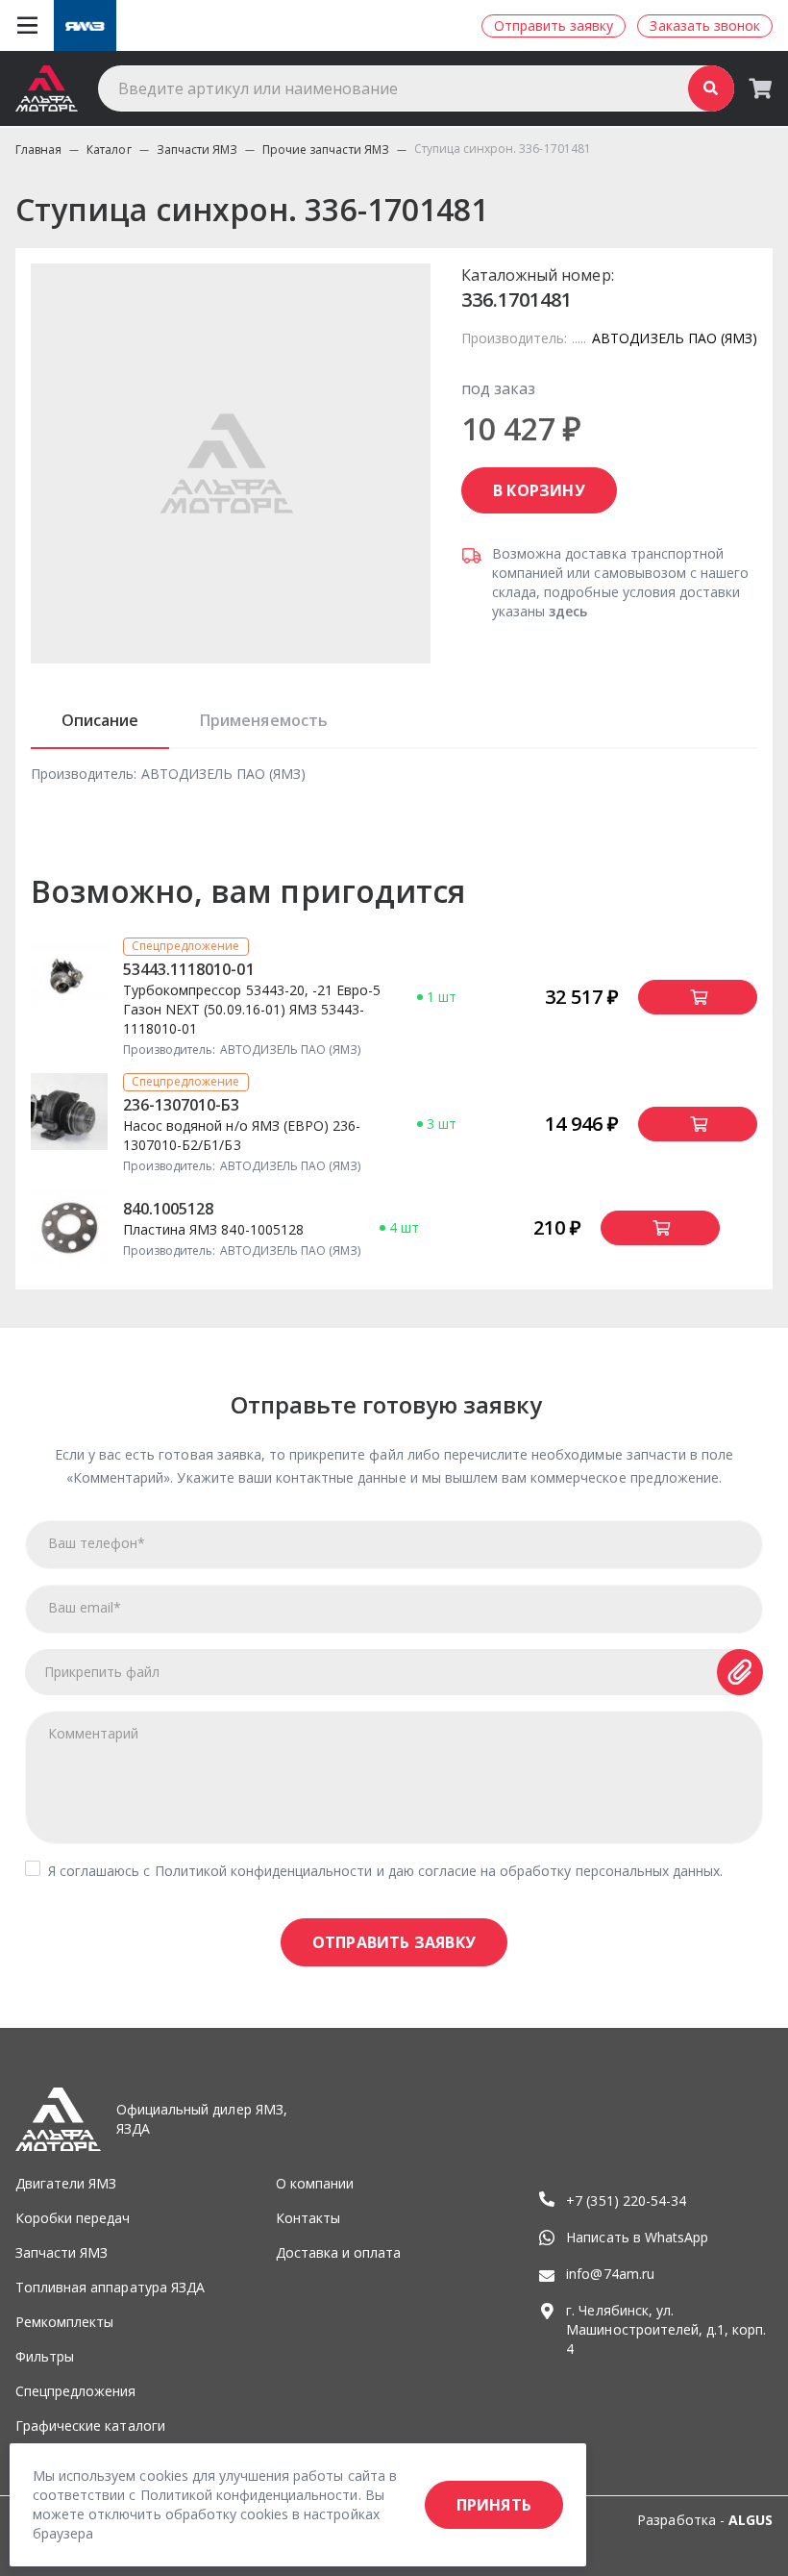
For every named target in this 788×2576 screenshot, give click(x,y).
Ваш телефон (97, 1543)
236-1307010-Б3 (182, 1105)
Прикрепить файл (102, 1672)
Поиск (711, 88)
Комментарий (93, 1733)
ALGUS (751, 2520)
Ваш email (85, 1607)
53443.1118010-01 (189, 969)
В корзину (539, 490)
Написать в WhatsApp (637, 2237)
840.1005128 (168, 1209)
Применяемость (263, 720)
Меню (27, 26)
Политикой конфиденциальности (264, 1871)
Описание (100, 720)
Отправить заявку (394, 1942)
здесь (568, 611)
